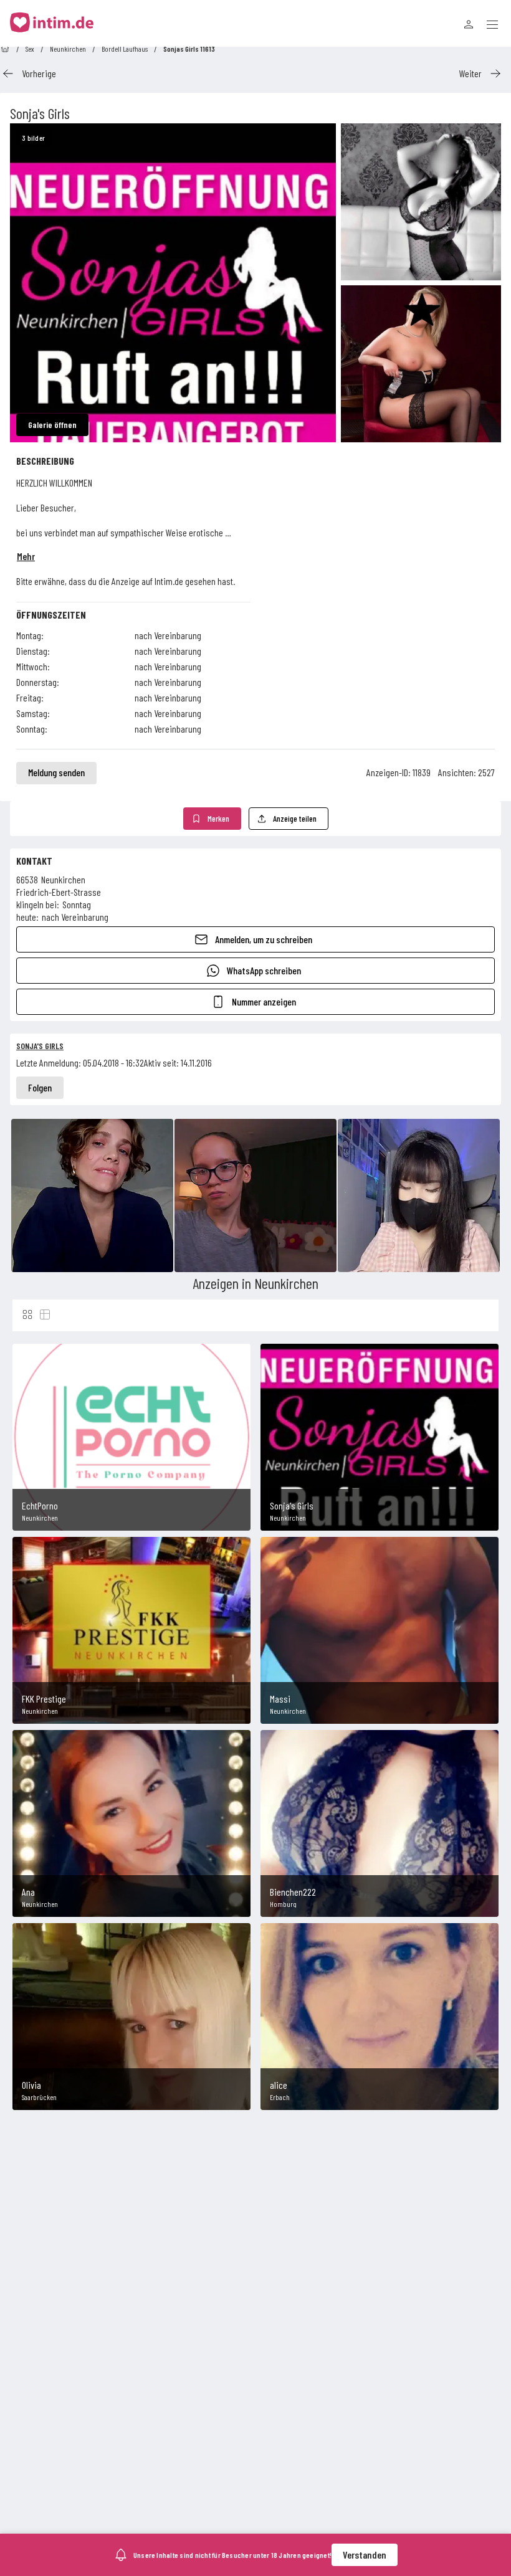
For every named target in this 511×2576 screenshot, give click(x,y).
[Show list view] (45, 1314)
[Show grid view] (27, 1314)
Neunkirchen (68, 49)
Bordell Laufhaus (125, 49)
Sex (30, 49)
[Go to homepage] (5, 49)
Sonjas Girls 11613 (189, 49)
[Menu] (492, 24)
